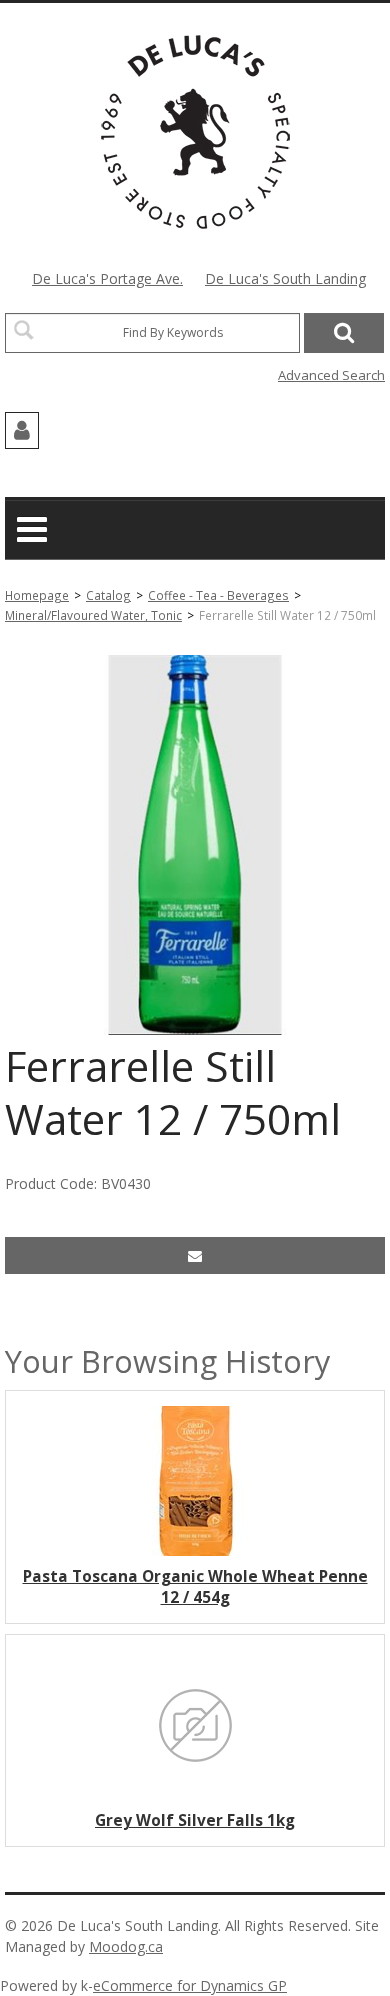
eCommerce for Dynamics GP (190, 1985)
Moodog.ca (126, 1946)
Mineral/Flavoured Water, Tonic (93, 615)
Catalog (108, 595)
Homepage (37, 595)
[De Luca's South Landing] (195, 132)
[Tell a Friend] (195, 1255)
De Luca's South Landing (285, 278)
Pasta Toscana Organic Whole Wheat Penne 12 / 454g (195, 1587)
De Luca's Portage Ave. (107, 278)
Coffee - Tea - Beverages (218, 595)
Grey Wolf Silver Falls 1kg (195, 1820)
